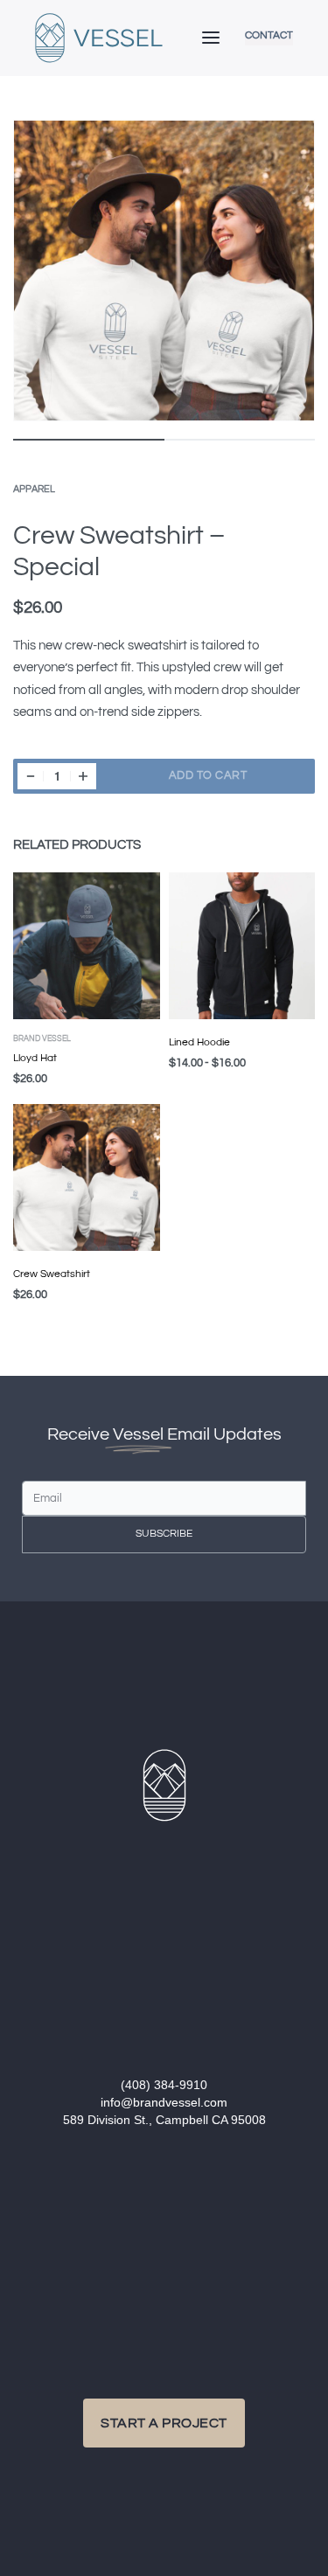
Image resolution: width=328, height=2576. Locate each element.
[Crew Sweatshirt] (87, 1178)
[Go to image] (89, 440)
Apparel (34, 489)
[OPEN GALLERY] (164, 271)
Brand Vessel (42, 1039)
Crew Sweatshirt (52, 1274)
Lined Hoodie (199, 1042)
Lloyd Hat (35, 1058)
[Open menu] (211, 38)
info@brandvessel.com (164, 2102)
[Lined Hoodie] (242, 946)
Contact (269, 36)
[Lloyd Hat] (87, 946)
